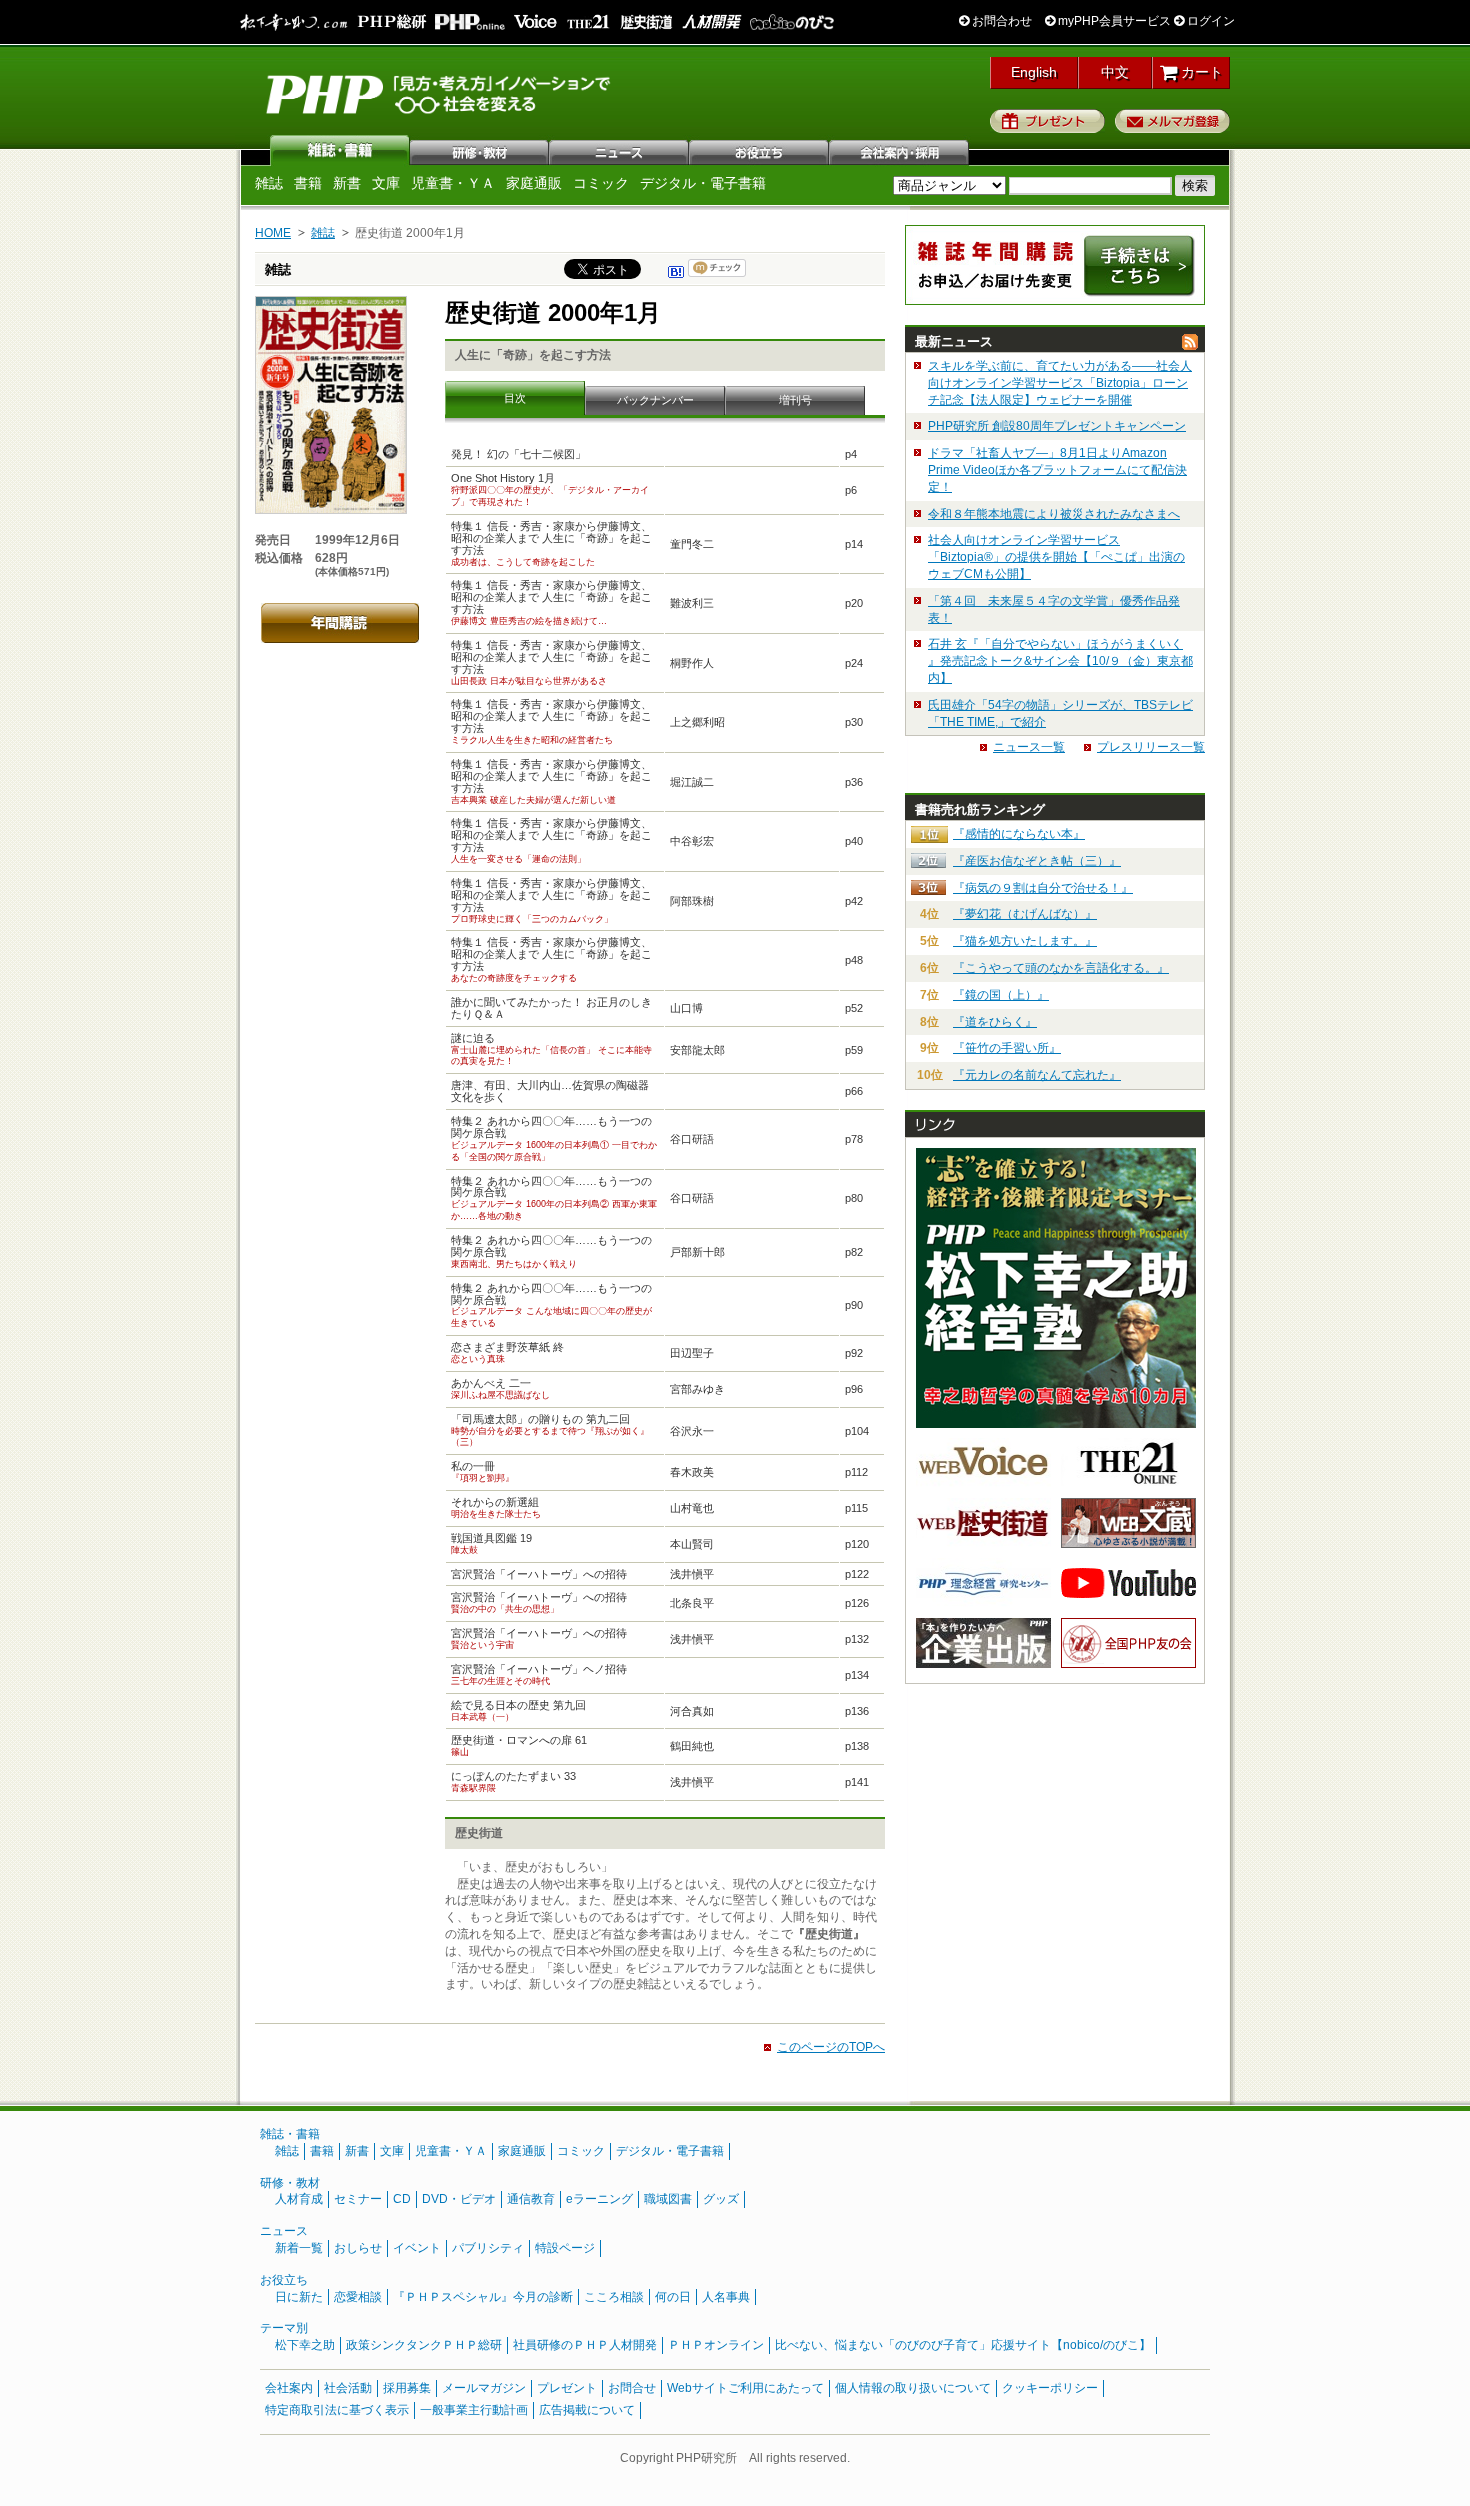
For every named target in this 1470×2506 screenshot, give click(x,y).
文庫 (386, 183)
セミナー (358, 2199)
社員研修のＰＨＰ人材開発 (585, 2345)
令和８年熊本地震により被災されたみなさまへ (1054, 514)
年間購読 (340, 623)
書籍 (308, 183)
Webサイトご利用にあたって (745, 2388)
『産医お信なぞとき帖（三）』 (1037, 861)
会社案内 (900, 150)
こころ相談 (614, 2297)
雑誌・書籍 (290, 2134)
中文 (1115, 72)
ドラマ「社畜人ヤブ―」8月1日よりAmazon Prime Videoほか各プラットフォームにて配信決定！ (1057, 470)
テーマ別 (284, 2328)
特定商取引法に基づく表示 (337, 2410)
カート (1200, 72)
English (1034, 72)
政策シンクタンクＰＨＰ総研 (424, 2345)
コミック (601, 183)
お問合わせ (1000, 21)
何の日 (673, 2297)
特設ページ (565, 2248)
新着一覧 (299, 2248)
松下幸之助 (305, 2345)
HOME (273, 233)
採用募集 (407, 2388)
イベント (417, 2248)
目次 (515, 398)
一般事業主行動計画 (474, 2410)
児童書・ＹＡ (453, 183)
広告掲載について (587, 2410)
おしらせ (358, 2248)
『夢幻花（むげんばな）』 (1025, 914)
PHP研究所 (440, 93)
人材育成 (299, 2199)
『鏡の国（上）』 (1001, 995)
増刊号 (795, 400)
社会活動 (348, 2388)
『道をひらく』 (995, 1022)
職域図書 (668, 2199)
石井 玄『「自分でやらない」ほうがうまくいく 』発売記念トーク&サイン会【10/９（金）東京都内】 (1060, 661)
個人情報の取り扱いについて (913, 2388)
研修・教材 (480, 150)
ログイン (1209, 21)
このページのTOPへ (831, 2047)
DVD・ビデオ (459, 2199)
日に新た (299, 2297)
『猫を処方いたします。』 (1025, 941)
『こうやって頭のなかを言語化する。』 (1061, 968)
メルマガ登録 (1172, 121)
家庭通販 (534, 183)
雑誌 (340, 150)
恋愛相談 (358, 2297)
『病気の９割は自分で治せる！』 (1043, 888)
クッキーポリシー (1050, 2388)
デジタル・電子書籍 (703, 183)
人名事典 (726, 2297)
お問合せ (632, 2388)
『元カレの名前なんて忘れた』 (1037, 1075)
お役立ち (760, 150)
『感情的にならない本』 (1019, 834)
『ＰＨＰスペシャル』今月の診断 (483, 2297)
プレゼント (1047, 121)
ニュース (620, 150)
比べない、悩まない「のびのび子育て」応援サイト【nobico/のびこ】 (963, 2345)
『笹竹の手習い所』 (1007, 1048)
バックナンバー (655, 400)
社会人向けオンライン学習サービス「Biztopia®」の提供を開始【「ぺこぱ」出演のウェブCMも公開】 (1056, 557)
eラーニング (599, 2199)
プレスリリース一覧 (1151, 747)
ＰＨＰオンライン (716, 2345)
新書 (347, 183)
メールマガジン (484, 2388)
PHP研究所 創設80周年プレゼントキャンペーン (1057, 426)
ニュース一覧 (1029, 747)
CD (402, 2199)
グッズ (721, 2199)
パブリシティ (488, 2248)
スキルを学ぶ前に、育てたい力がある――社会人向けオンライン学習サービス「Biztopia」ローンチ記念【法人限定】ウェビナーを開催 (1060, 383)
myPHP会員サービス (1113, 21)
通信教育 (531, 2199)
